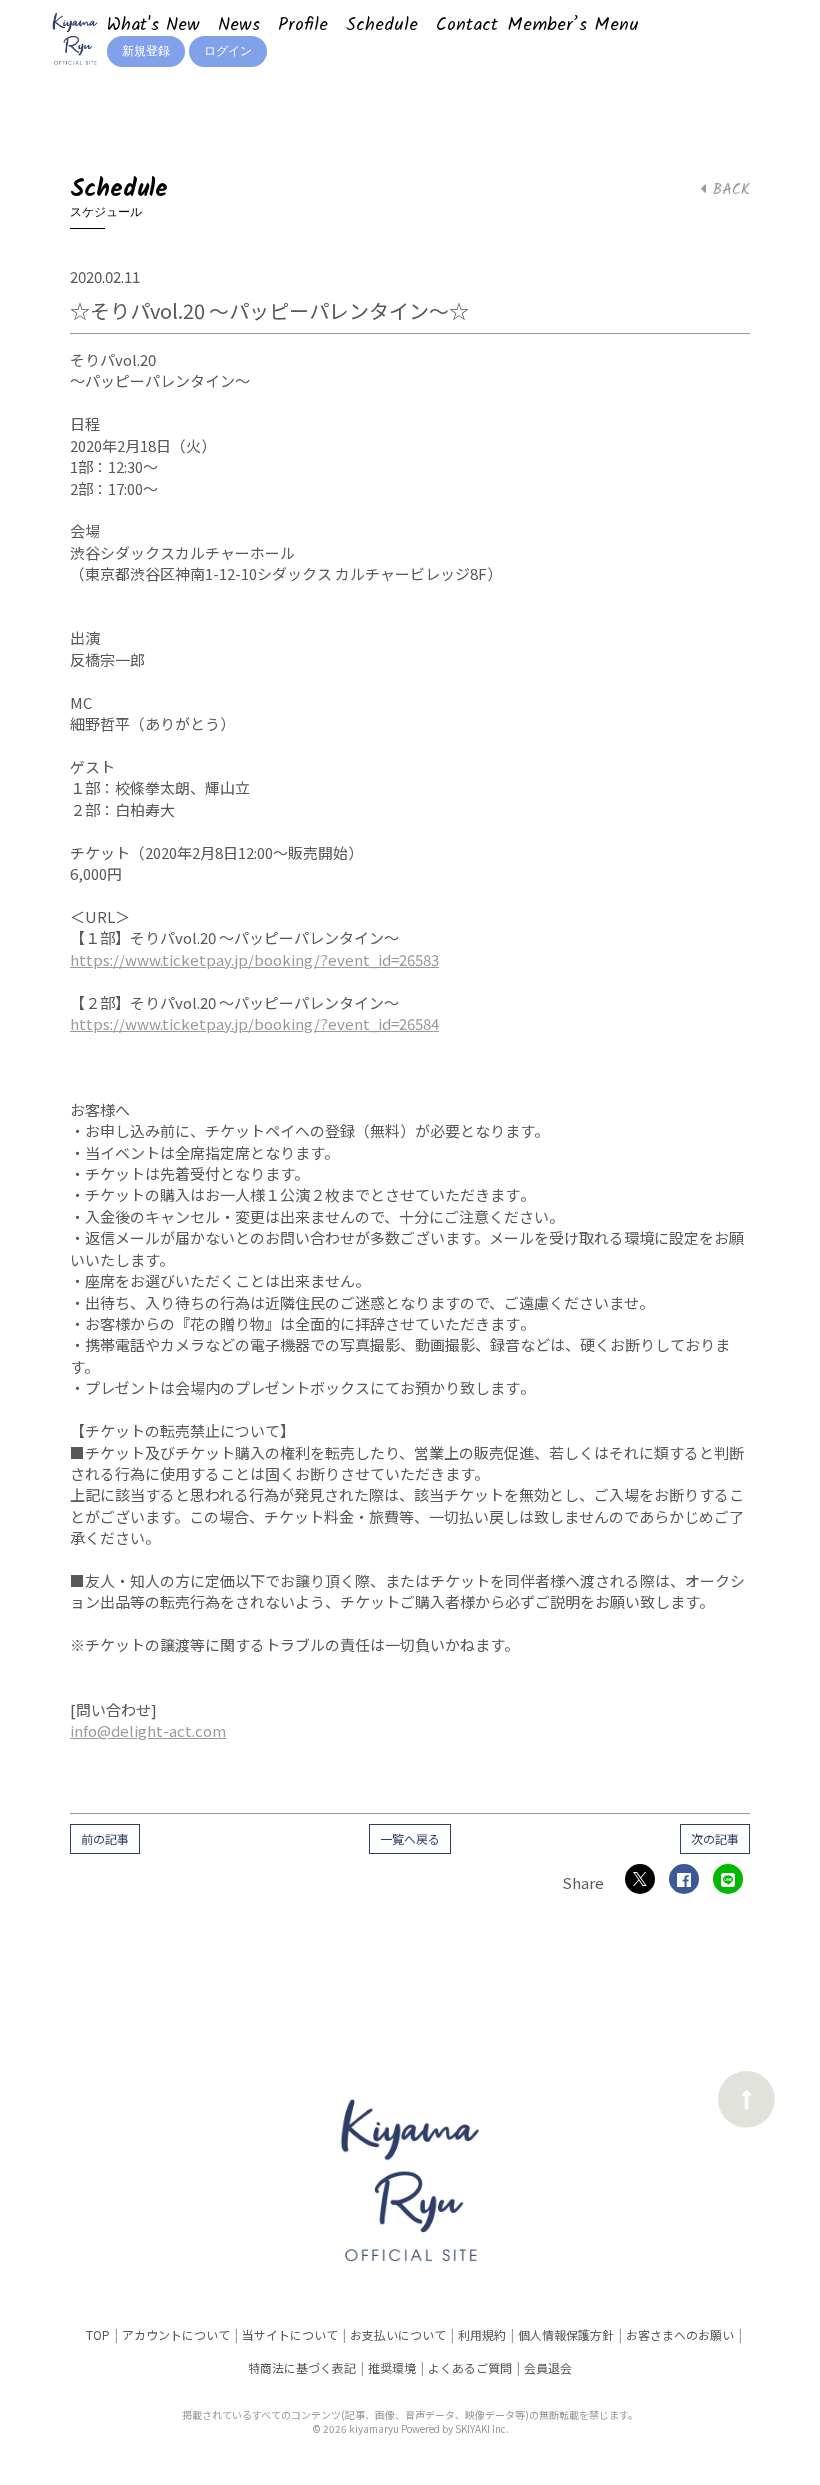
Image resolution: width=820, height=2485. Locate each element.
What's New (153, 25)
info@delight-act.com (148, 1730)
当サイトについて (290, 2334)
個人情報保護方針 (566, 2334)
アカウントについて (176, 2334)
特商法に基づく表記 (302, 2367)
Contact (467, 25)
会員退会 (548, 2367)
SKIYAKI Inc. (482, 2428)
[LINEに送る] (728, 1879)
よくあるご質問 (470, 2367)
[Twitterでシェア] (640, 1879)
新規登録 (146, 51)
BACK (728, 190)
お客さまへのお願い (680, 2334)
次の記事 (715, 1838)
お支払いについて (398, 2334)
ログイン (228, 51)
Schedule (382, 25)
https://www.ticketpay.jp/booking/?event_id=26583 (254, 959)
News (239, 25)
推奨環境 (392, 2367)
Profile (303, 25)
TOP (98, 2334)
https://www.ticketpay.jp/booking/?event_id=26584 (254, 1023)
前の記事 (105, 1838)
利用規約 (482, 2334)
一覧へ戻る (410, 1838)
